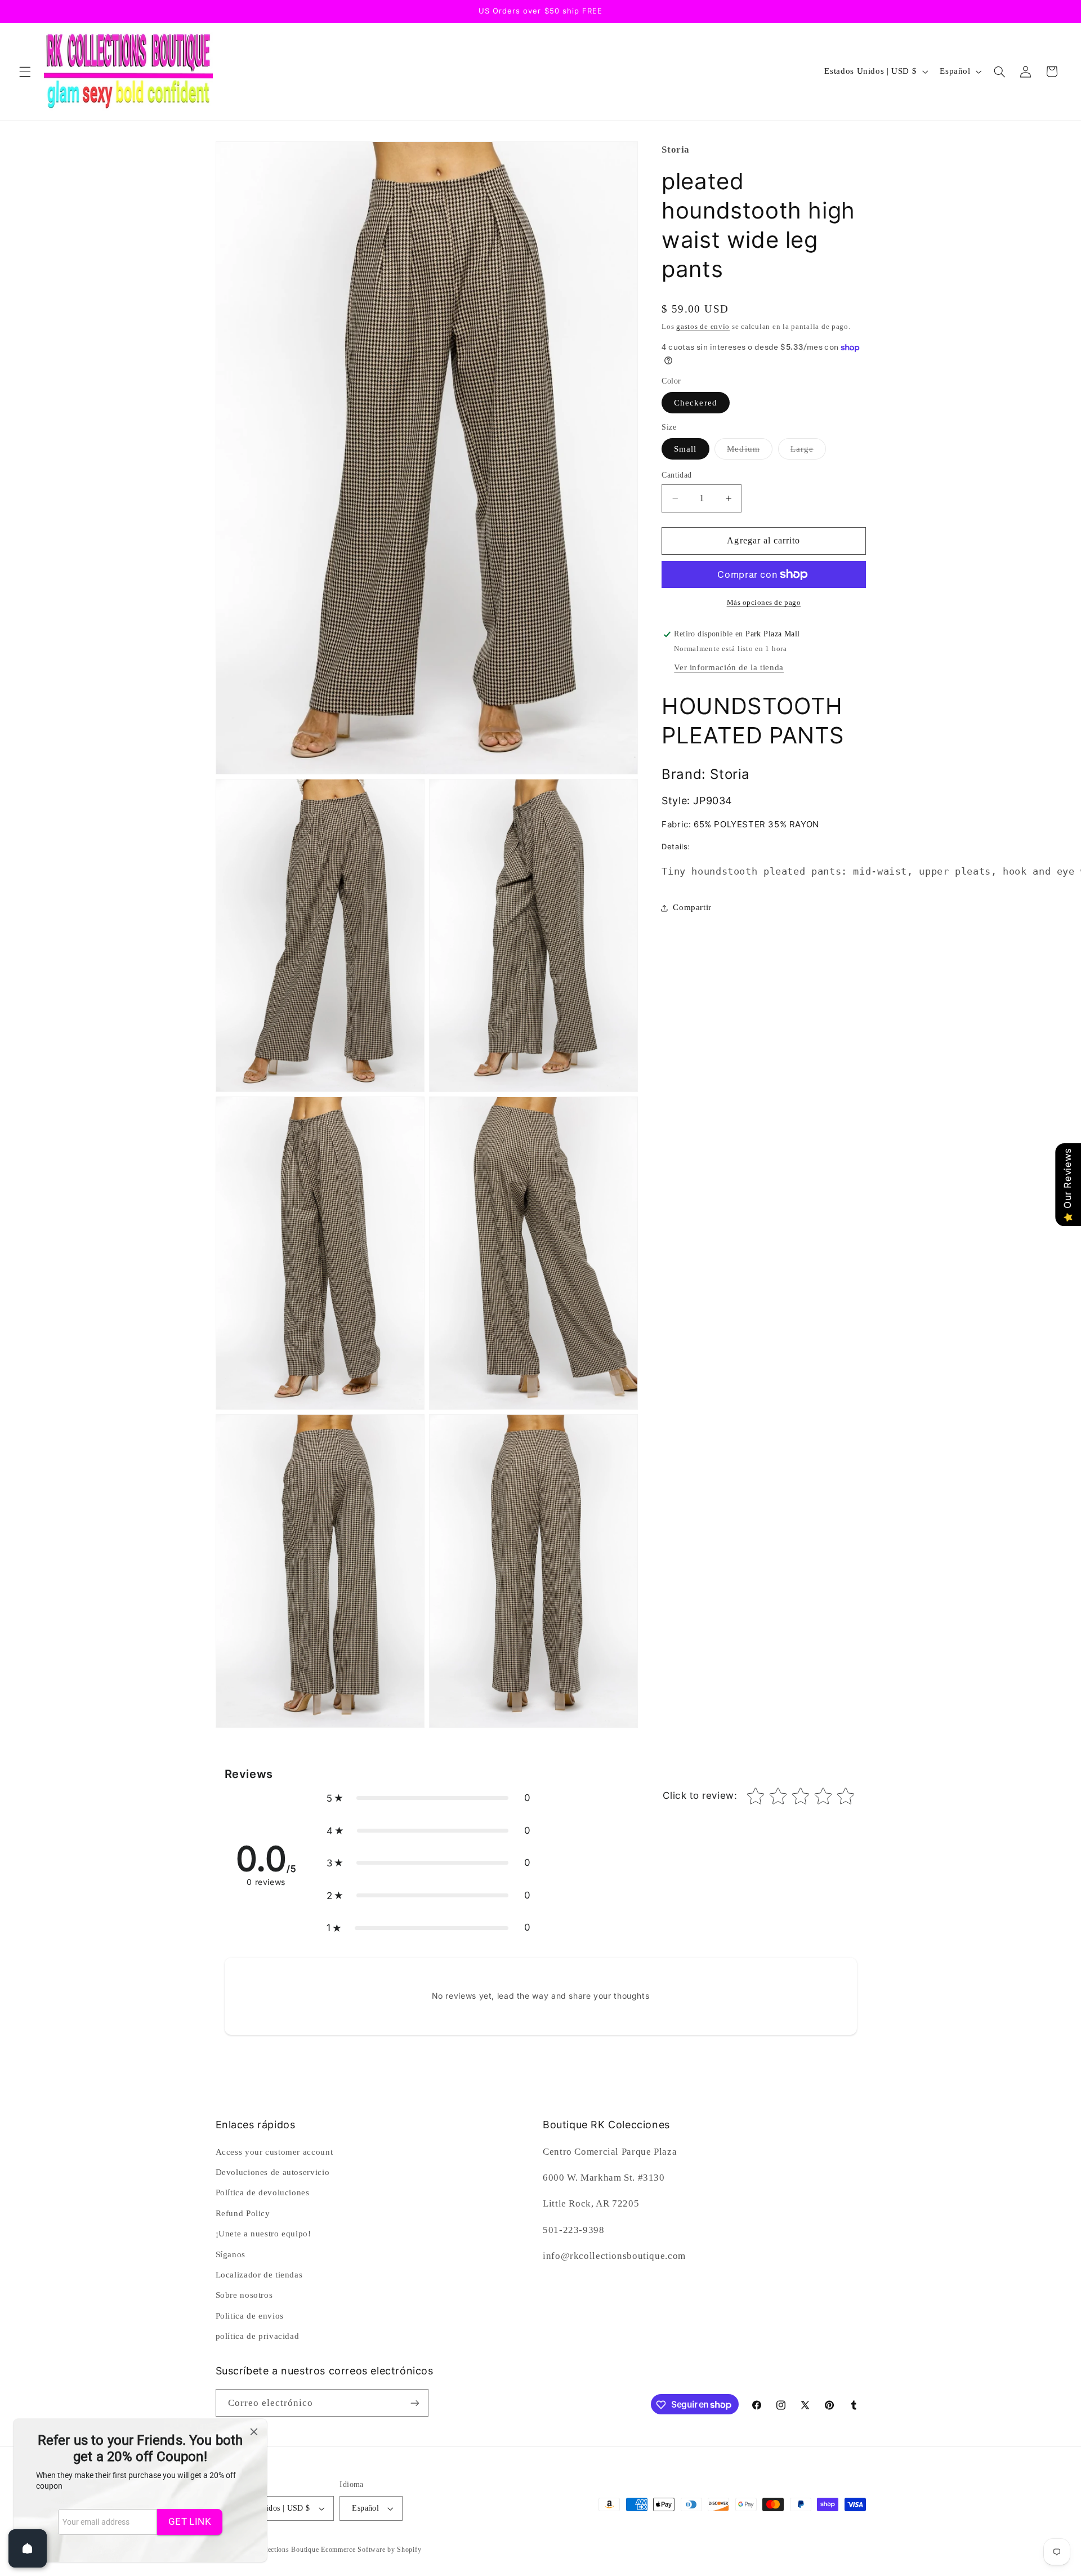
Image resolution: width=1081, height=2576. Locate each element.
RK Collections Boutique (280, 2550)
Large (808, 452)
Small (685, 449)
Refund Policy (243, 2213)
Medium (749, 452)
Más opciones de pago (764, 603)
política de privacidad (258, 2336)
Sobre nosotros (244, 2295)
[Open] (28, 2548)
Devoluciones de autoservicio (273, 2172)
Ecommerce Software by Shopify (371, 2550)
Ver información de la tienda (729, 667)
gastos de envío (703, 327)
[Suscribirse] (414, 2403)
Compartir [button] (692, 907)
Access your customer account (274, 2151)
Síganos (231, 2254)
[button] (25, 72)
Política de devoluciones (263, 2192)
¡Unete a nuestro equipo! (263, 2233)
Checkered (695, 403)
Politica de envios (250, 2315)
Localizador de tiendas (259, 2274)
